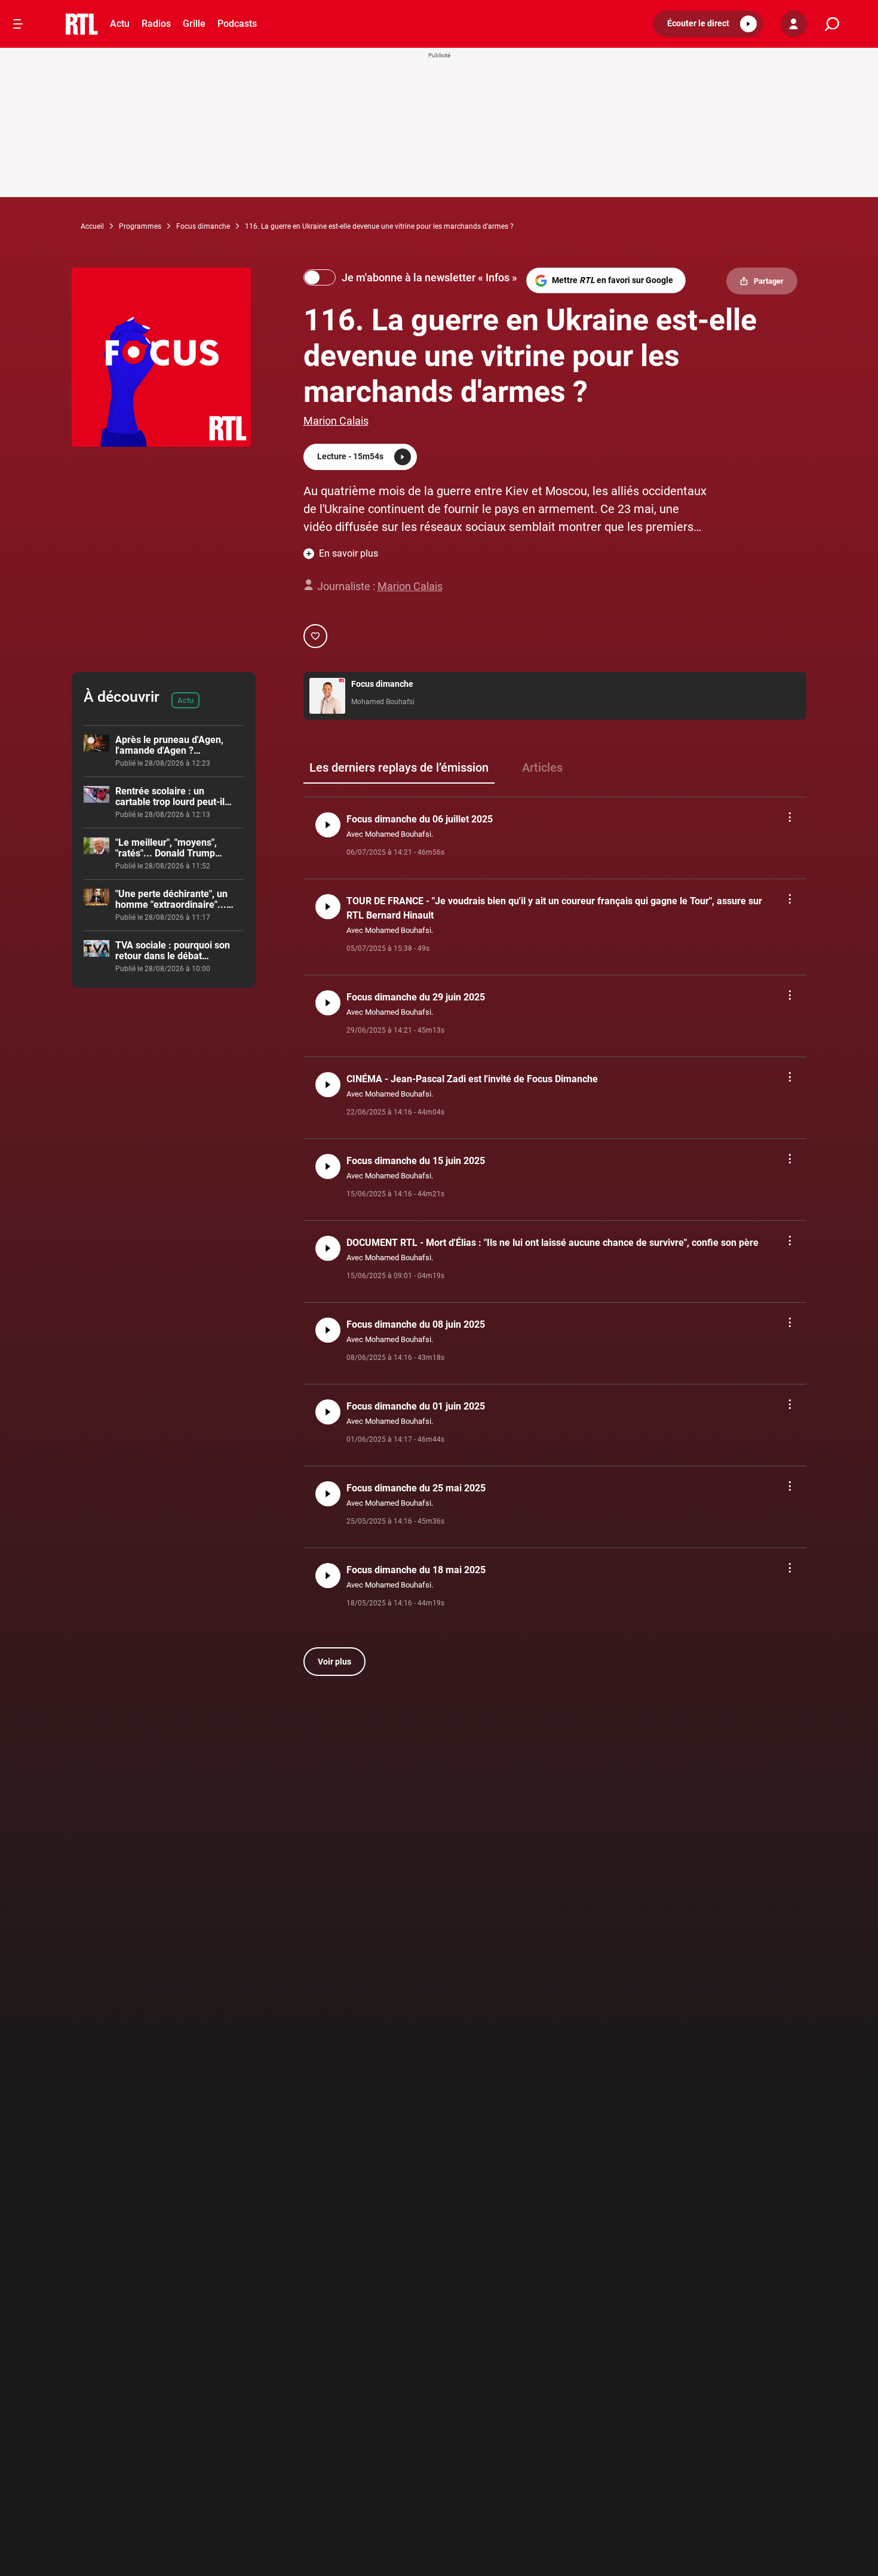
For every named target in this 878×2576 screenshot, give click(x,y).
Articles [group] (542, 767)
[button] (708, 24)
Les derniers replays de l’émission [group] (399, 767)
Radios (156, 24)
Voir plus (334, 1662)
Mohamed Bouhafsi (383, 702)
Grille (194, 24)
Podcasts (237, 24)
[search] (832, 24)
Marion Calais (336, 421)
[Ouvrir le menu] (18, 24)
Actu (120, 24)
